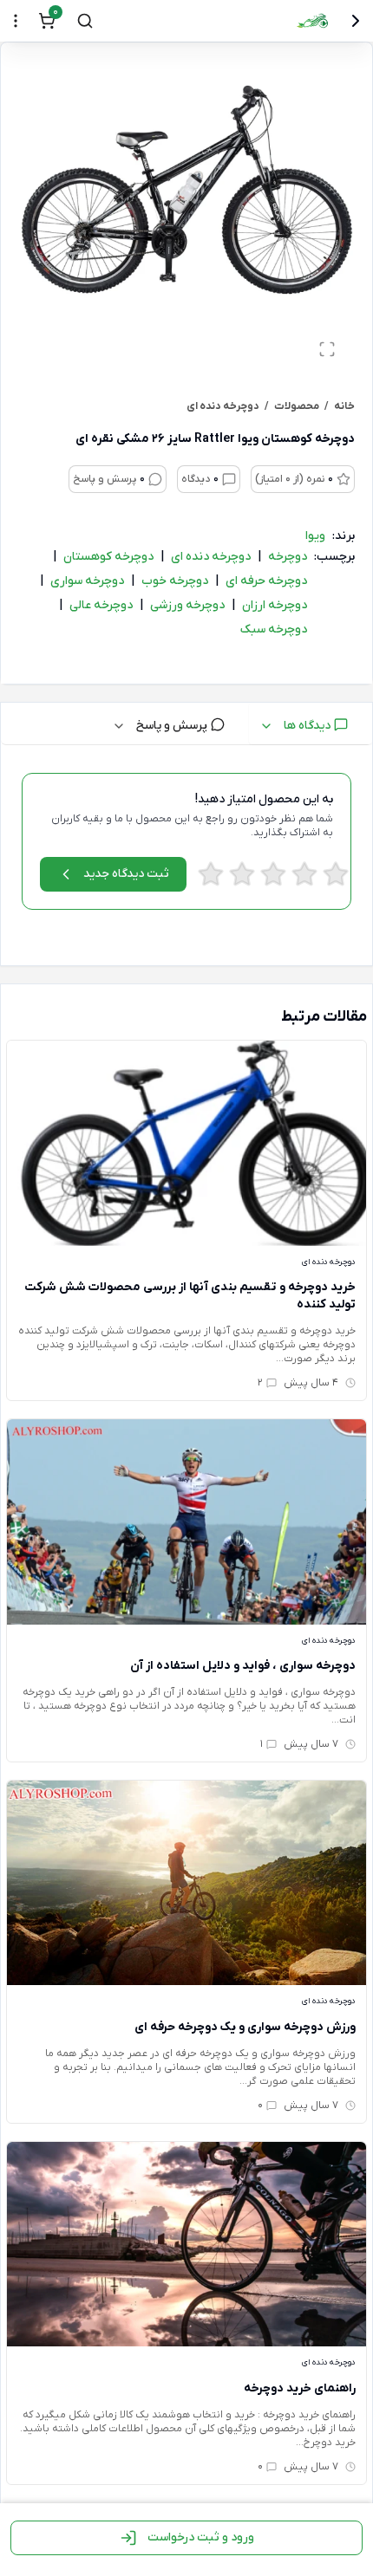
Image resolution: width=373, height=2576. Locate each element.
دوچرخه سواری (87, 581)
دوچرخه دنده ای (211, 557)
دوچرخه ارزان (275, 605)
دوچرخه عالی (101, 605)
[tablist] (186, 724)
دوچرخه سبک (274, 629)
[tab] (311, 723)
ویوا (315, 536)
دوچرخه (288, 557)
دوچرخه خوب (175, 581)
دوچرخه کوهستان (108, 557)
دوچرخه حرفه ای (266, 581)
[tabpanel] (186, 859)
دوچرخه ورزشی (187, 605)
